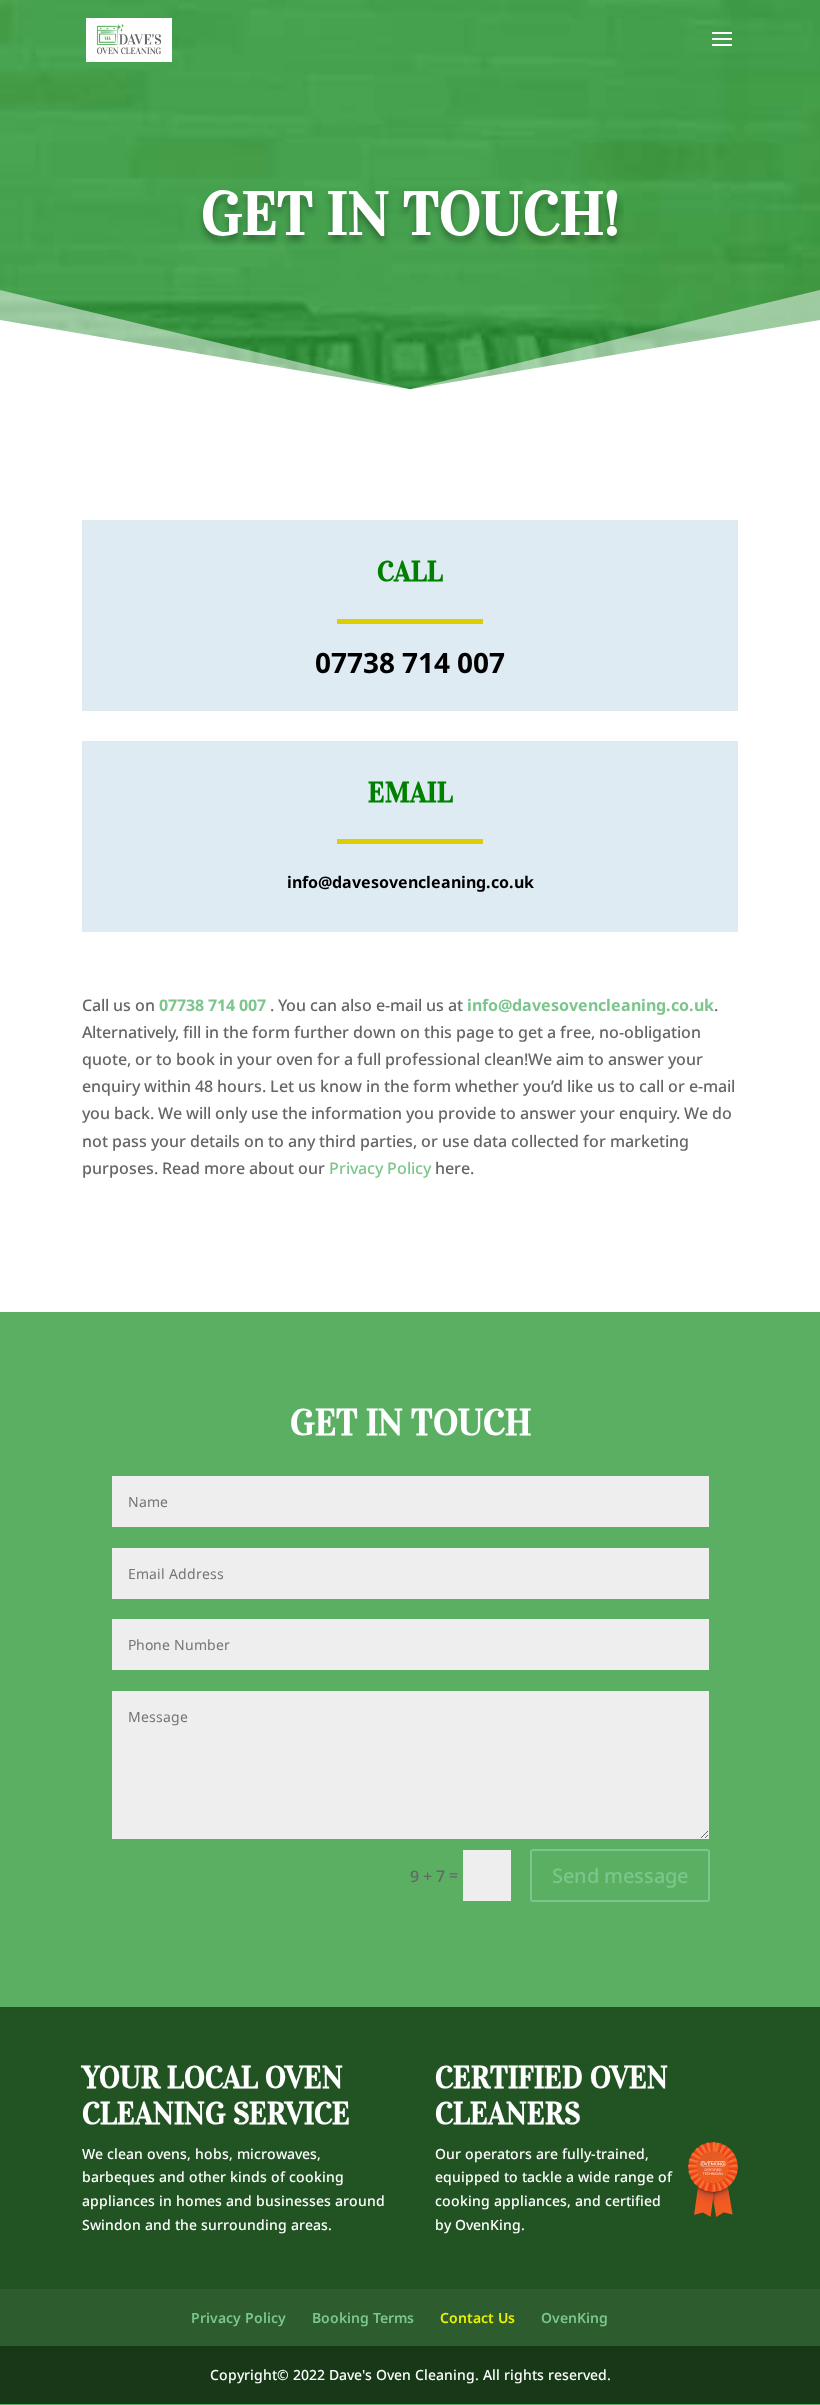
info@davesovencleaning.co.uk (590, 1005)
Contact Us (477, 2317)
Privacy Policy (380, 1168)
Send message (620, 1875)
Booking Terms (363, 2317)
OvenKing (488, 2224)
